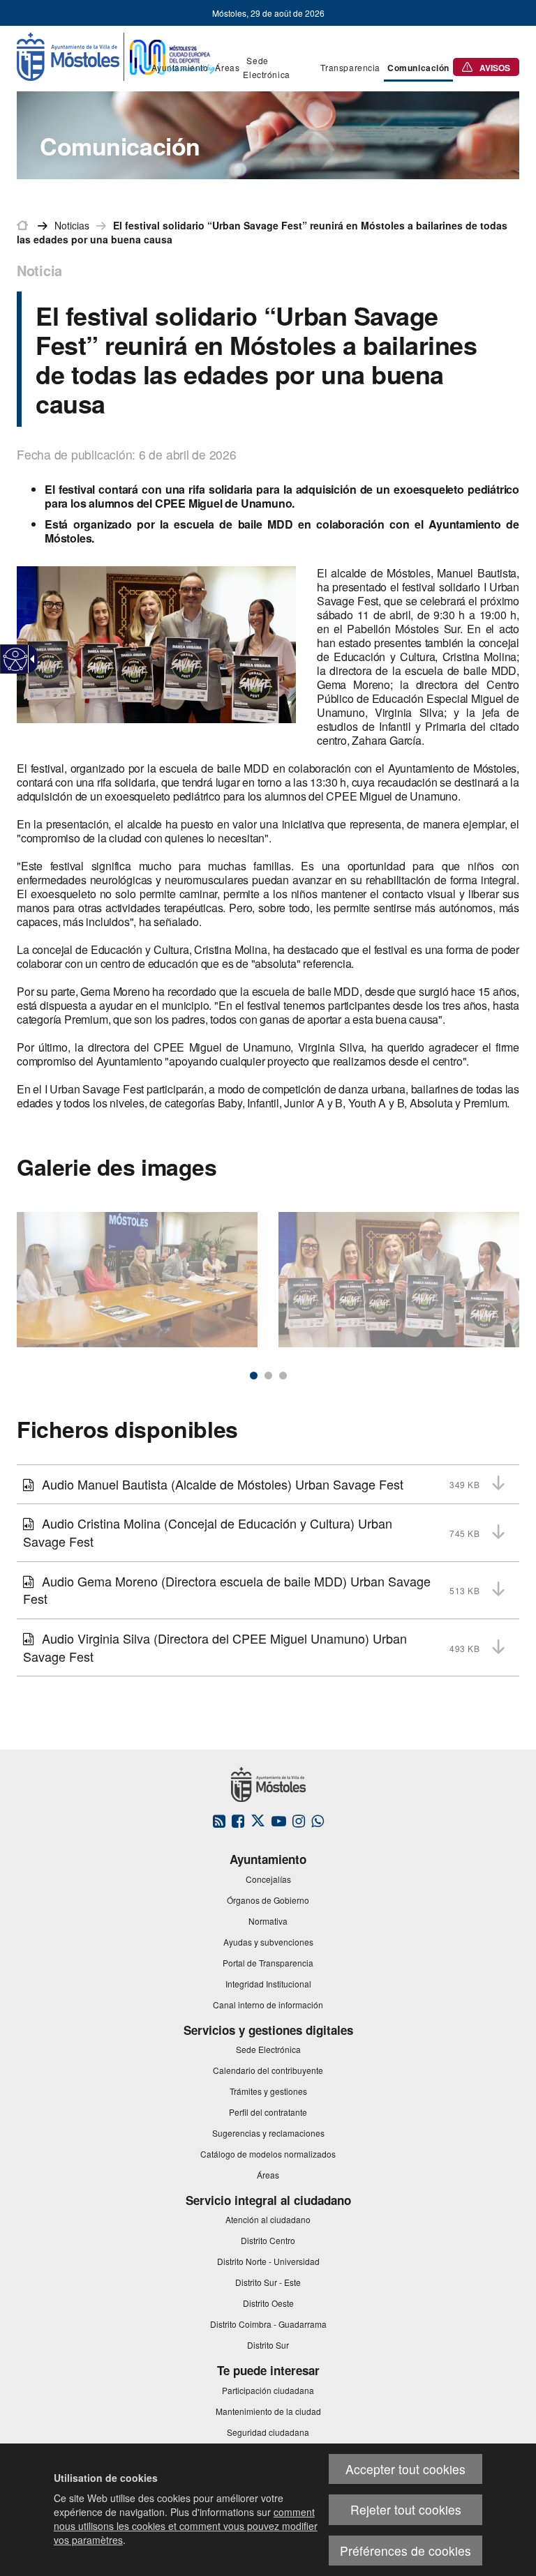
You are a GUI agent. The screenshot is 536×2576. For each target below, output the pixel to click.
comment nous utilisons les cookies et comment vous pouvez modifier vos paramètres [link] (186, 2526)
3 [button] (283, 1376)
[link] (16, 659)
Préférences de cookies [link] (405, 2551)
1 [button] (254, 1376)
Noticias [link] (72, 225)
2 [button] (268, 1376)
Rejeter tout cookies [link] (406, 2509)
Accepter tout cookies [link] (405, 2469)
